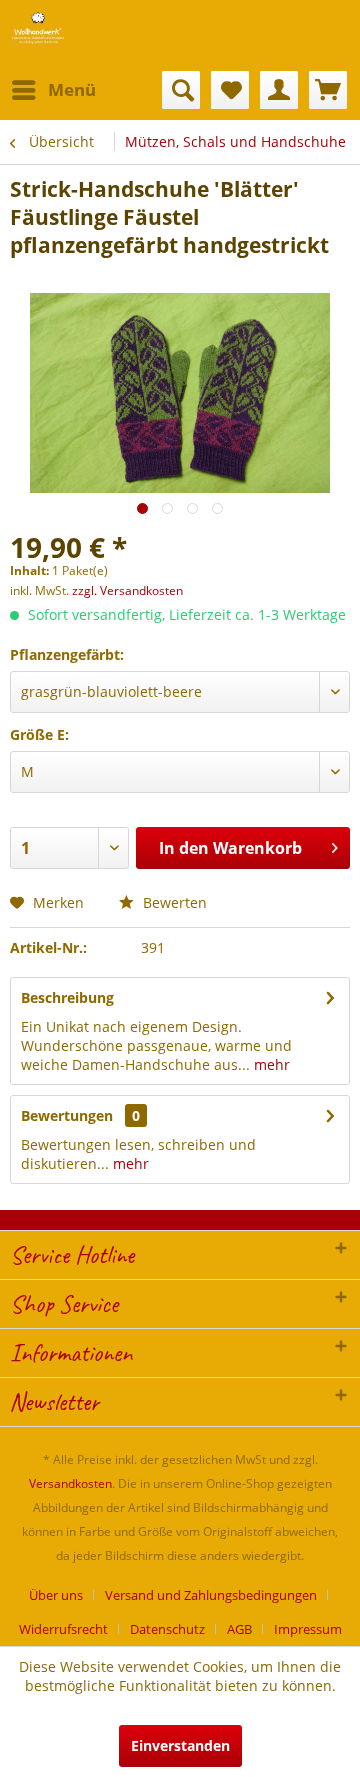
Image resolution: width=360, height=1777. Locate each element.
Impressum (308, 1629)
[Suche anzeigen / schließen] (181, 90)
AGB (239, 1629)
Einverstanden (180, 1745)
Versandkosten (70, 1483)
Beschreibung (67, 997)
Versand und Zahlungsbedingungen (211, 1595)
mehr (270, 1064)
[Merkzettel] (230, 90)
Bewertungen (67, 1115)
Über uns (56, 1595)
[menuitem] (53, 90)
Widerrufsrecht (63, 1629)
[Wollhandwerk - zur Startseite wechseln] (38, 27)
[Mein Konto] (279, 90)
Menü (72, 89)
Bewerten (173, 902)
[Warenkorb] (328, 90)
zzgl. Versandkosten (127, 590)
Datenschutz (167, 1629)
